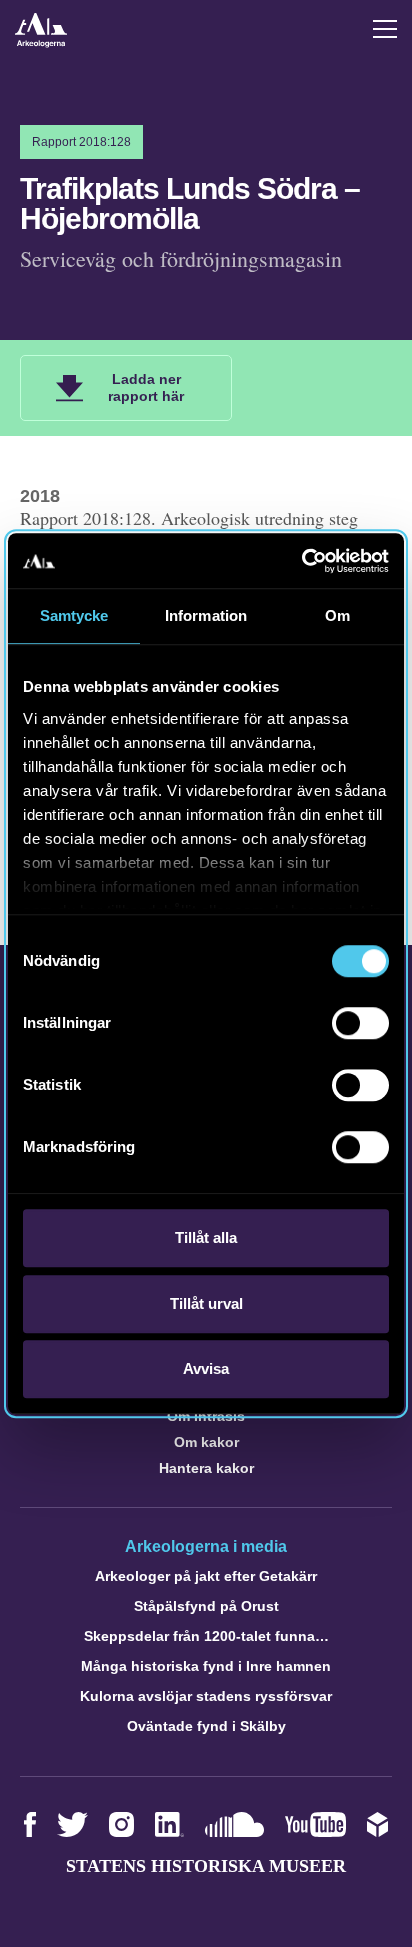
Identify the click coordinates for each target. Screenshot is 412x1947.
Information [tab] (206, 615)
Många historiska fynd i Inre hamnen (206, 1666)
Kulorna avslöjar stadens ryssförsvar (206, 1696)
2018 (40, 496)
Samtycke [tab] (74, 615)
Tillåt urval (206, 1303)
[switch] (360, 1023)
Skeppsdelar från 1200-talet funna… (206, 1636)
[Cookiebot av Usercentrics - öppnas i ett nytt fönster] (301, 561)
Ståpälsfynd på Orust (206, 1606)
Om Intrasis (206, 1416)
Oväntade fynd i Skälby (206, 1726)
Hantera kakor (206, 1468)
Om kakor (206, 1442)
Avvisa (206, 1368)
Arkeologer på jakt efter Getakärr (206, 1576)
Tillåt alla (206, 1237)
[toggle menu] (385, 29)
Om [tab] (337, 615)
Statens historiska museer (206, 1866)
